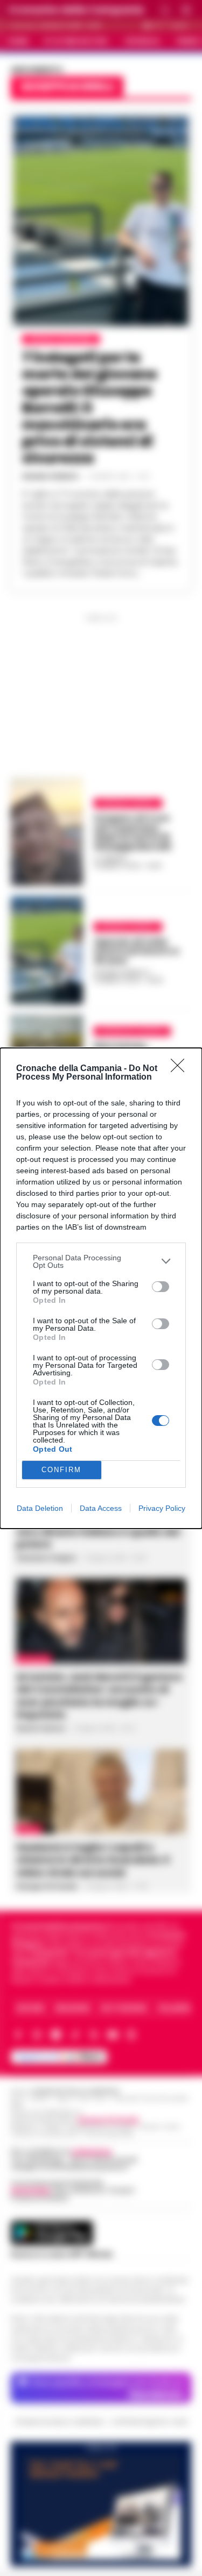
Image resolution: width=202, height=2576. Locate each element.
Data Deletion (40, 1508)
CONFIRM (61, 1470)
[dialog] (101, 1288)
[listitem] (101, 1261)
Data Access (101, 1508)
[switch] (161, 1287)
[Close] (181, 1069)
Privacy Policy (162, 1508)
